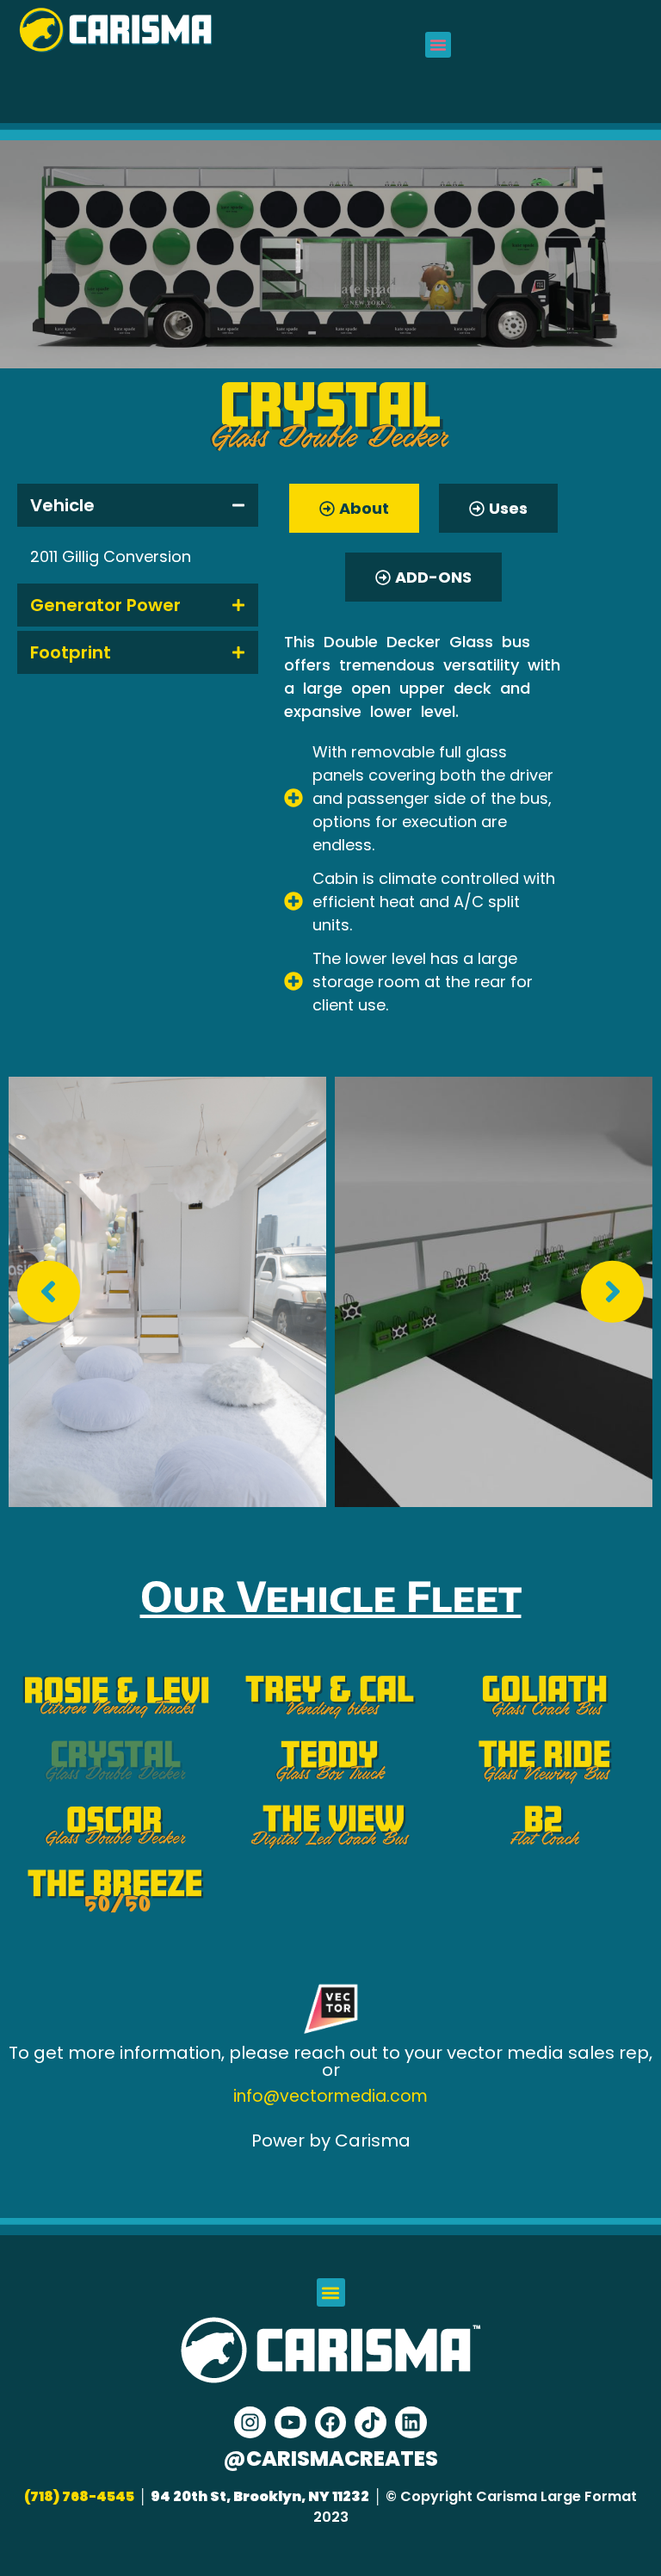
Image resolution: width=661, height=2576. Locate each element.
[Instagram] (250, 2422)
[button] (438, 45)
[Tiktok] (371, 2422)
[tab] (138, 505)
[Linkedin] (411, 2422)
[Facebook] (331, 2422)
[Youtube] (290, 2422)
